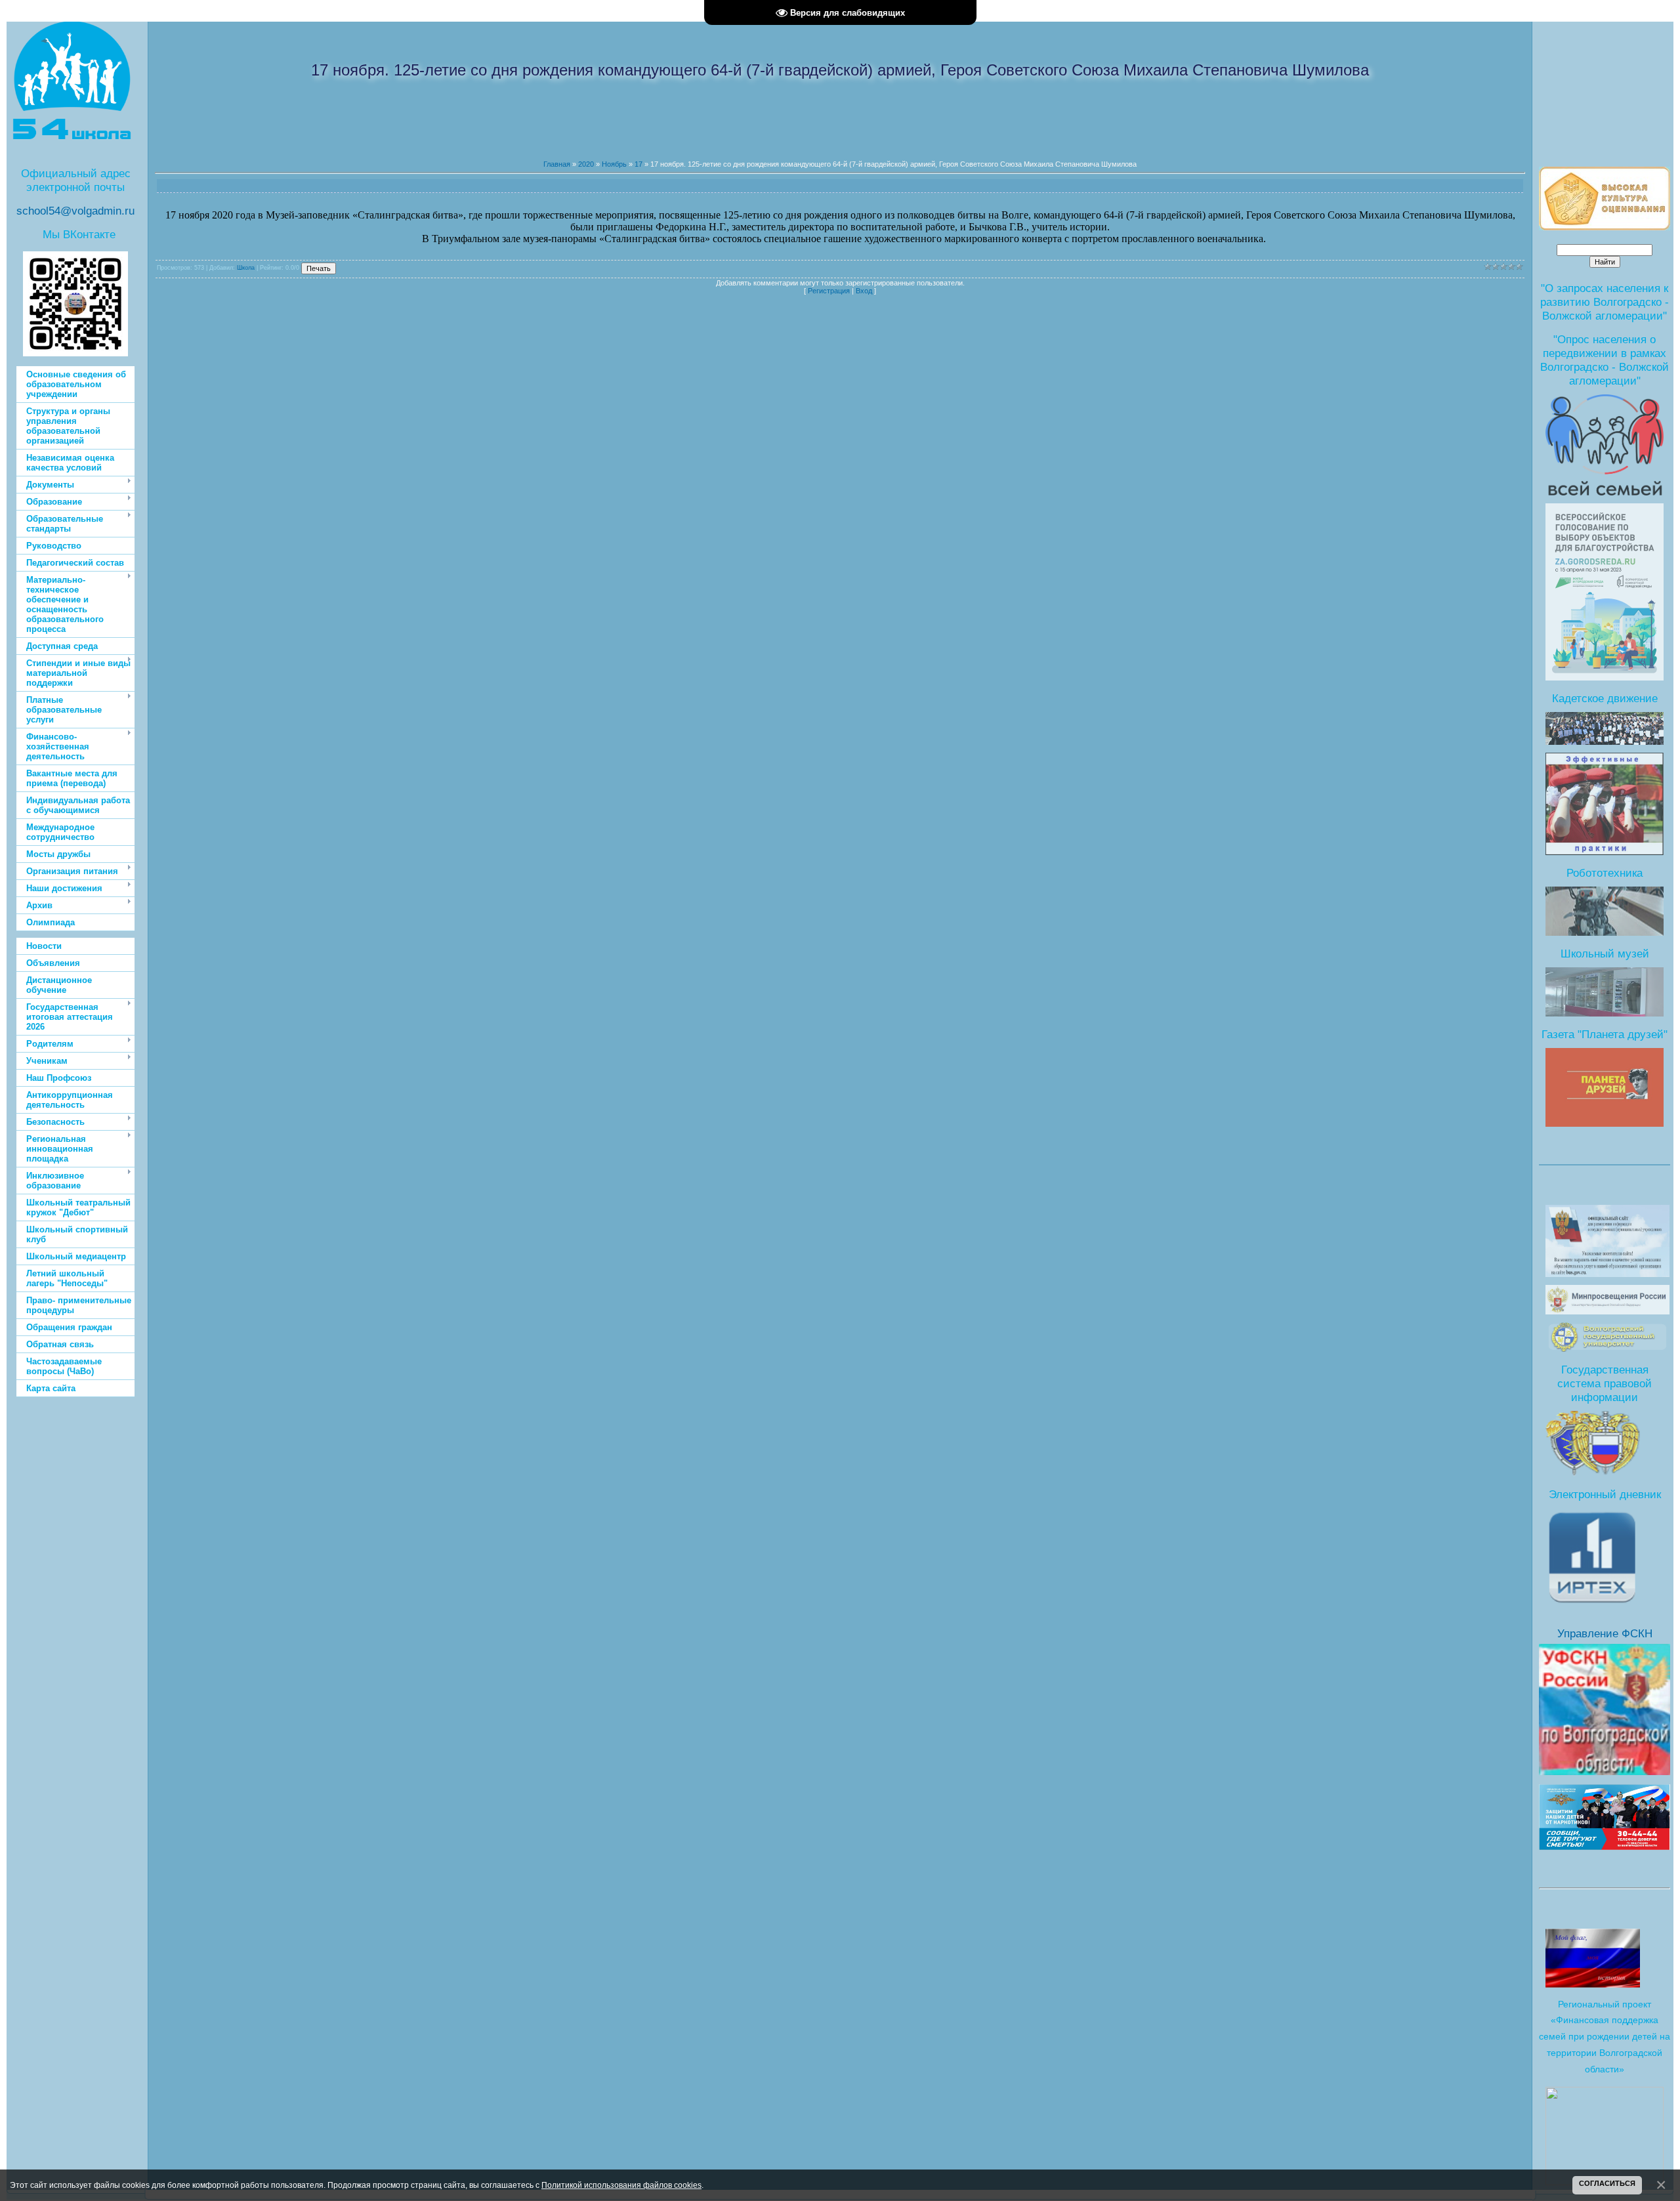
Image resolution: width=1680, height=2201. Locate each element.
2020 (586, 164)
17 (639, 164)
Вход (864, 291)
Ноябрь (614, 164)
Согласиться (1607, 2183)
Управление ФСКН (1605, 1633)
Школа (246, 268)
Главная (557, 164)
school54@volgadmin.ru (75, 211)
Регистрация (829, 291)
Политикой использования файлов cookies (621, 2185)
